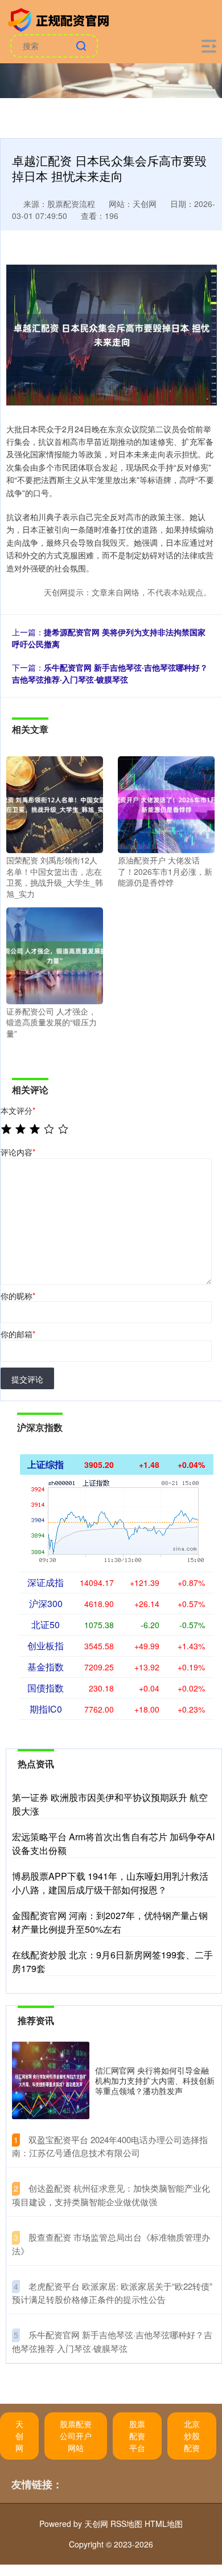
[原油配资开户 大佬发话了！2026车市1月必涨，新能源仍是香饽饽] (166, 804)
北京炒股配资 (192, 2436)
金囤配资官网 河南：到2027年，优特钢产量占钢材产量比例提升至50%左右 (110, 1922)
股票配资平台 (137, 2436)
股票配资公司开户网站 (76, 2436)
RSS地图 (126, 2524)
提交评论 (27, 1379)
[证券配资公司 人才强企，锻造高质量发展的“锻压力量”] (55, 954)
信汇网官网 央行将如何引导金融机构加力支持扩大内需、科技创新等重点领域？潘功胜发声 (155, 2080)
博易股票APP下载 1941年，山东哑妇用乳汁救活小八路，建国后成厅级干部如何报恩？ (110, 1883)
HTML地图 (164, 2524)
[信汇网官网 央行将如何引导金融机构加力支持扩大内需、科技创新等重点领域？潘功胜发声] (51, 2080)
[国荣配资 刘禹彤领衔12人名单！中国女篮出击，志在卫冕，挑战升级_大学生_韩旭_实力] (55, 804)
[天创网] (60, 19)
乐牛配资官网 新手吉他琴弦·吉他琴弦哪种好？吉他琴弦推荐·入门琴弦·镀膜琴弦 (110, 673)
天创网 (19, 2436)
